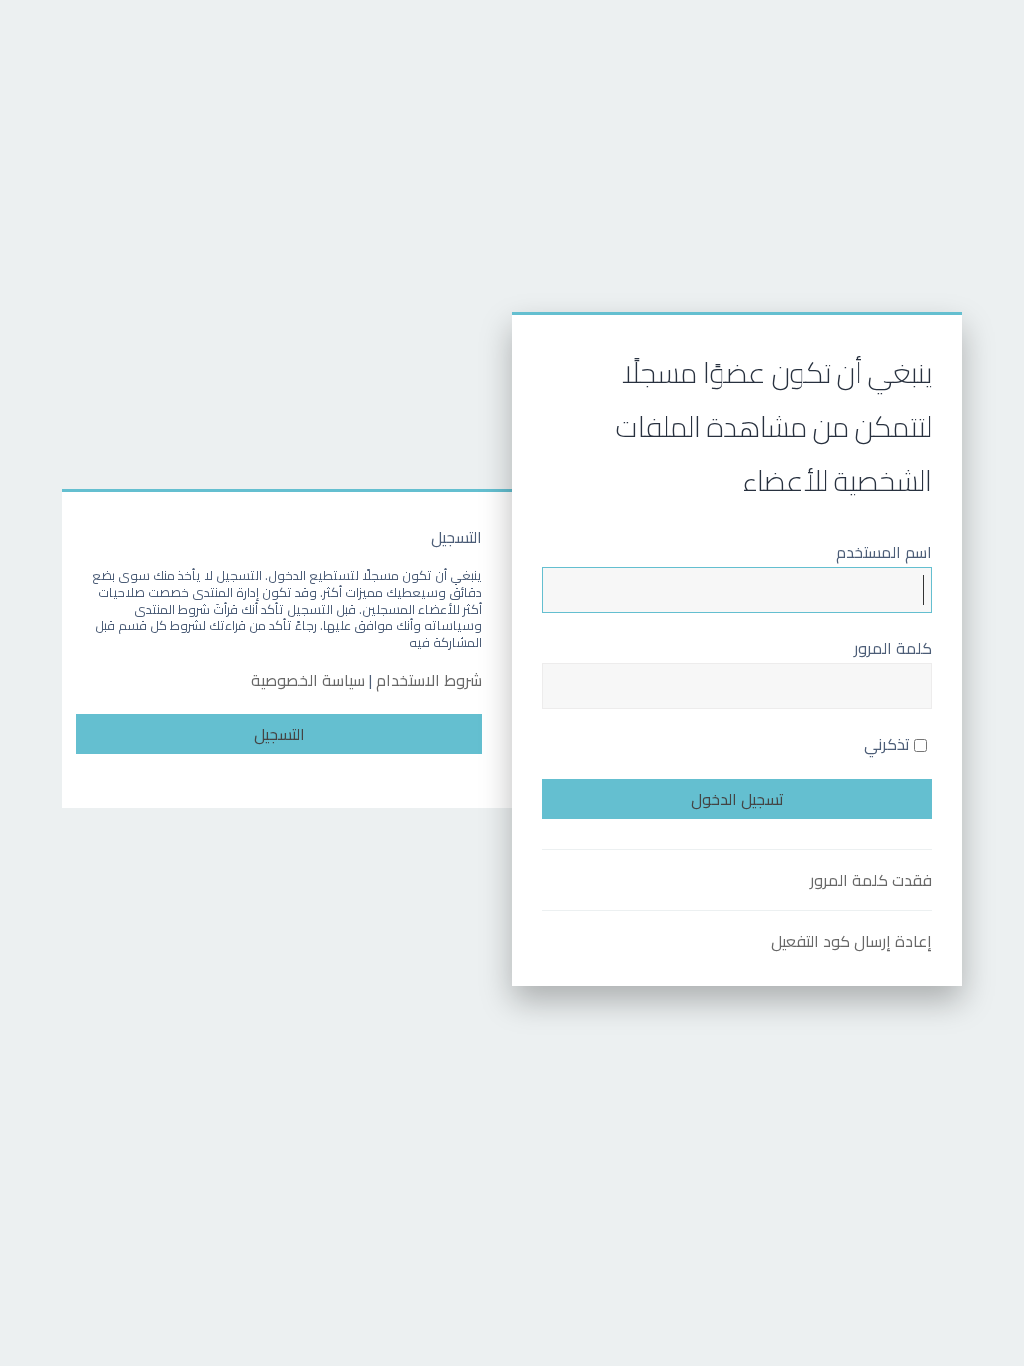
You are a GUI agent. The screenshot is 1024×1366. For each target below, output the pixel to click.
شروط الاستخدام (429, 680)
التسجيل (279, 734)
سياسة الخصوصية (308, 680)
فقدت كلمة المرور (871, 880)
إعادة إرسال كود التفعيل (851, 941)
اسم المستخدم (884, 552)
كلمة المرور (893, 648)
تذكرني (889, 744)
